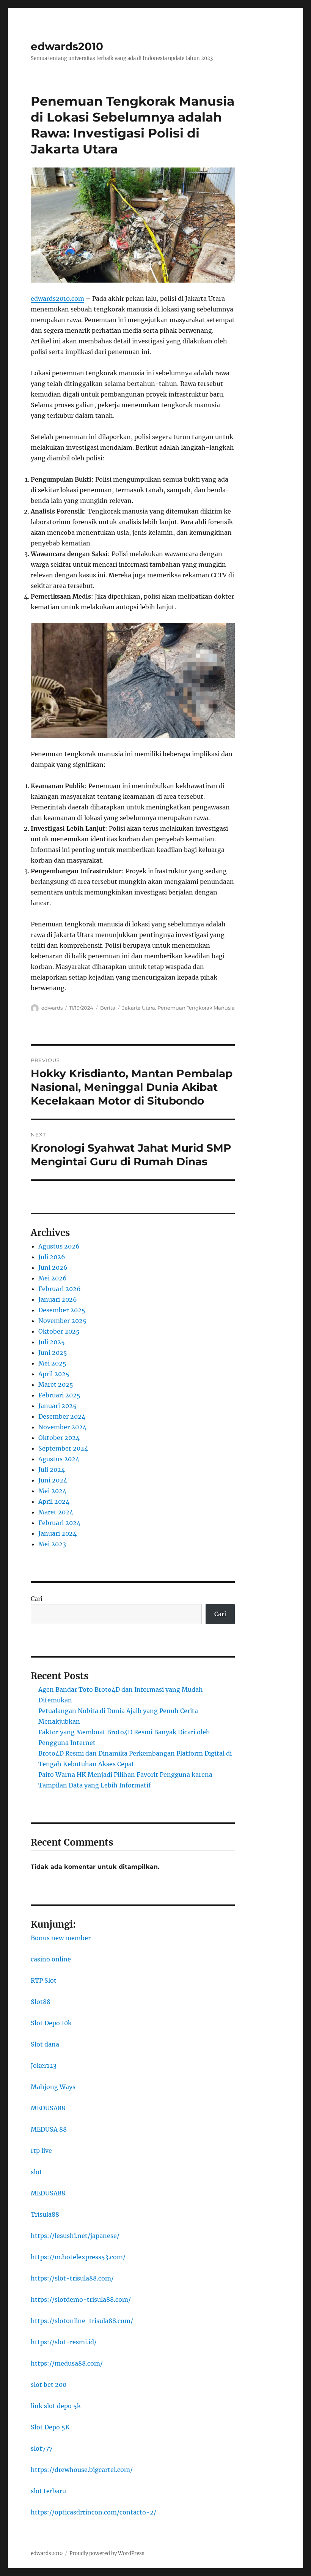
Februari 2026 (60, 1289)
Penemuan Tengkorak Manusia (196, 1008)
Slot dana (45, 2044)
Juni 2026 (53, 1267)
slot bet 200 (49, 2385)
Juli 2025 (52, 1342)
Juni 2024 (53, 1480)
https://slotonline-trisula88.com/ (82, 2321)
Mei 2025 (52, 1363)
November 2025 (62, 1321)
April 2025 (54, 1374)
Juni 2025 (53, 1353)
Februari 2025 (59, 1395)
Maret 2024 (56, 1512)
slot (36, 2172)
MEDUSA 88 (49, 2129)
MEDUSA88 (48, 2108)
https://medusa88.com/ (67, 2363)
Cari (37, 1599)
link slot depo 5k (56, 2406)
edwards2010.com (57, 299)
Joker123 (44, 2066)
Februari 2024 (59, 1523)
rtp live (41, 2151)
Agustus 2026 (59, 1246)
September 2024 (63, 1448)
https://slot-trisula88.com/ (72, 2278)
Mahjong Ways (53, 2087)
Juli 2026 (52, 1257)
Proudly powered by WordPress (107, 2553)
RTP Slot (44, 1980)
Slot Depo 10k (51, 2023)
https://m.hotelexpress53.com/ (78, 2257)
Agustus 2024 (59, 1459)
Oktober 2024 (59, 1438)
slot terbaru (48, 2491)
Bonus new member (61, 1938)
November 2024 (62, 1427)
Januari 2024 (57, 1533)
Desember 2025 (62, 1310)
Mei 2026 (53, 1278)
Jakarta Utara (139, 1008)
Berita (108, 1008)
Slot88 (41, 2002)
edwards (52, 1008)
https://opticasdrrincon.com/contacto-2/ (93, 2512)
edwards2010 (67, 46)
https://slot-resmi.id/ (64, 2342)
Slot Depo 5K (50, 2427)
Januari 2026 (58, 1299)
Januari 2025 (57, 1406)
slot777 (42, 2448)
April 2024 (54, 1501)
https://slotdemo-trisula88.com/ (81, 2299)
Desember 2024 (62, 1416)
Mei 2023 (52, 1544)
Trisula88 (45, 2214)
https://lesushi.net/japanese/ (75, 2236)
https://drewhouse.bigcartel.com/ (82, 2470)
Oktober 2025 (59, 1331)
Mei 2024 (52, 1491)
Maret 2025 (56, 1384)
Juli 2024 (52, 1470)
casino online (51, 1959)
